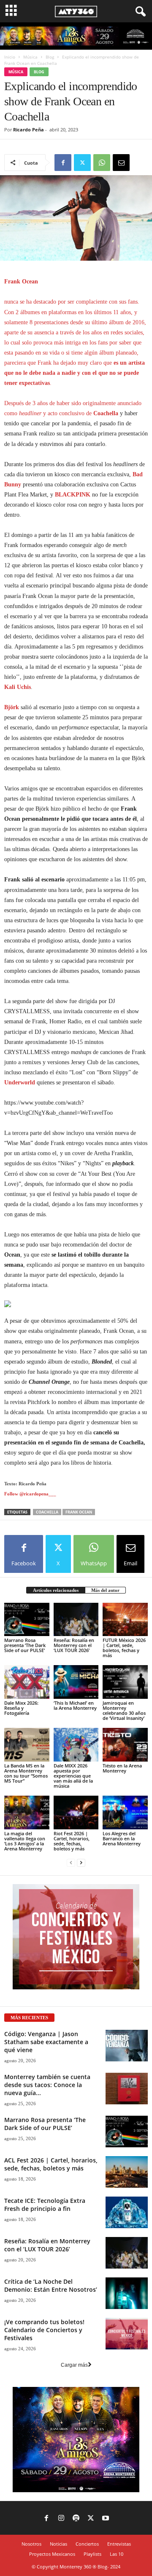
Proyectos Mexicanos (52, 2554)
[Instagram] (61, 2519)
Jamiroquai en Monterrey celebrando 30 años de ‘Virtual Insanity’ (124, 1710)
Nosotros (31, 2544)
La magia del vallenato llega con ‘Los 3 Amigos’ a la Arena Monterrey (25, 1841)
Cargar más (74, 2365)
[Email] (121, 163)
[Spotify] (76, 2519)
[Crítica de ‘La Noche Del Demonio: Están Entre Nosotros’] (127, 2293)
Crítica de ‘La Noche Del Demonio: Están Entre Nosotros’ (51, 2285)
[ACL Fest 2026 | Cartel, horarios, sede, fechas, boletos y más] (127, 2172)
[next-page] (81, 1863)
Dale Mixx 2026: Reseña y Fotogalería (21, 1708)
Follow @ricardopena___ (30, 1494)
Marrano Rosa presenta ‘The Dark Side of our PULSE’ (25, 1645)
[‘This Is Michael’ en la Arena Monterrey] (76, 1682)
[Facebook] (63, 163)
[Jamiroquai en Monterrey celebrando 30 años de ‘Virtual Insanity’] (125, 1682)
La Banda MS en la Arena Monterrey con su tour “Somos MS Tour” (26, 1773)
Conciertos (87, 2544)
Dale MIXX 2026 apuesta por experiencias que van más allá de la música (73, 1776)
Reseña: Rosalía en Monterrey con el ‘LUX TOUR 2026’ (74, 1645)
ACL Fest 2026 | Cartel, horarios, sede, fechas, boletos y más (51, 2164)
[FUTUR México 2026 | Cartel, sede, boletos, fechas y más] (125, 1620)
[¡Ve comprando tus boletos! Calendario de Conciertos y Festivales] (127, 2334)
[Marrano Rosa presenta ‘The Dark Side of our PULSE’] (27, 1620)
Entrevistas (119, 2544)
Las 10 (117, 2554)
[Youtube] (106, 2519)
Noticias (58, 2544)
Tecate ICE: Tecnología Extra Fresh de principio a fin (45, 2205)
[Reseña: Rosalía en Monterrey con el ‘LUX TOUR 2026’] (76, 1620)
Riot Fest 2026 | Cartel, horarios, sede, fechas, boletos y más (72, 1841)
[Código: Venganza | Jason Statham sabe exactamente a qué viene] (127, 2046)
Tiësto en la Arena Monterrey (122, 1768)
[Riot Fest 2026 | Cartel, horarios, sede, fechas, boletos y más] (76, 1813)
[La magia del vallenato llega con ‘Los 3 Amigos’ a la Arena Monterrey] (27, 1813)
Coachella (47, 1512)
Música (30, 57)
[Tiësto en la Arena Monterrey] (125, 1745)
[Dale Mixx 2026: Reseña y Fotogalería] (27, 1682)
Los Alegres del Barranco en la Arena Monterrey (122, 1838)
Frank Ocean (79, 1512)
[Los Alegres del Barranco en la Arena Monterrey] (125, 1813)
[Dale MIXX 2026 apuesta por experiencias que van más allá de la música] (76, 1745)
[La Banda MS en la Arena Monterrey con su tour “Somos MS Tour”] (27, 1745)
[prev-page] (71, 1863)
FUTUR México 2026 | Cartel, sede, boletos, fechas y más (124, 1648)
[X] (82, 163)
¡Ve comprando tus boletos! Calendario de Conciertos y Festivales (44, 2330)
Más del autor (105, 1590)
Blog (50, 57)
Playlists (92, 2554)
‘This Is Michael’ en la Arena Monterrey (75, 1705)
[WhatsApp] (102, 163)
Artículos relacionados (56, 1590)
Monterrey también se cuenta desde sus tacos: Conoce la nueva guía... (47, 2085)
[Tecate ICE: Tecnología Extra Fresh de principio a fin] (127, 2212)
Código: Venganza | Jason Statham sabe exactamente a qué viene (46, 2042)
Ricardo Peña (28, 129)
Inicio (10, 57)
